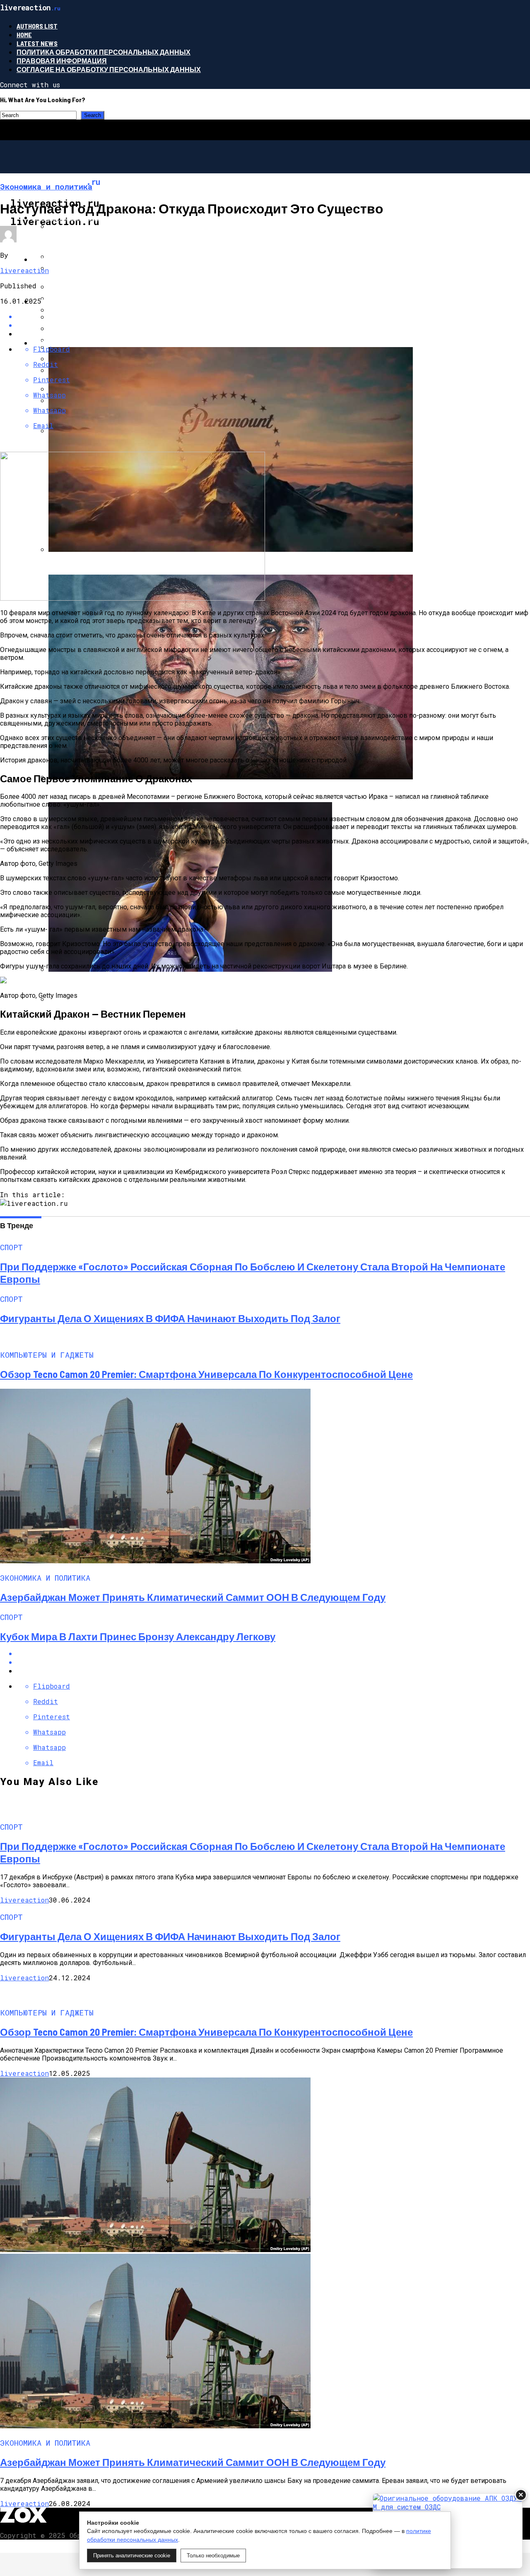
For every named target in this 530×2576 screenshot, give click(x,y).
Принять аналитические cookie (132, 2556)
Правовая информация (62, 61)
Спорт (44, 343)
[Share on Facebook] (273, 316)
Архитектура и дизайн (74, 259)
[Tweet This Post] (273, 1662)
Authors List (37, 26)
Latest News (37, 43)
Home (24, 35)
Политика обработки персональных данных (104, 52)
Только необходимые (213, 2556)
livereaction (24, 270)
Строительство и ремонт (80, 217)
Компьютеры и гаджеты (78, 301)
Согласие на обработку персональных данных (109, 69)
